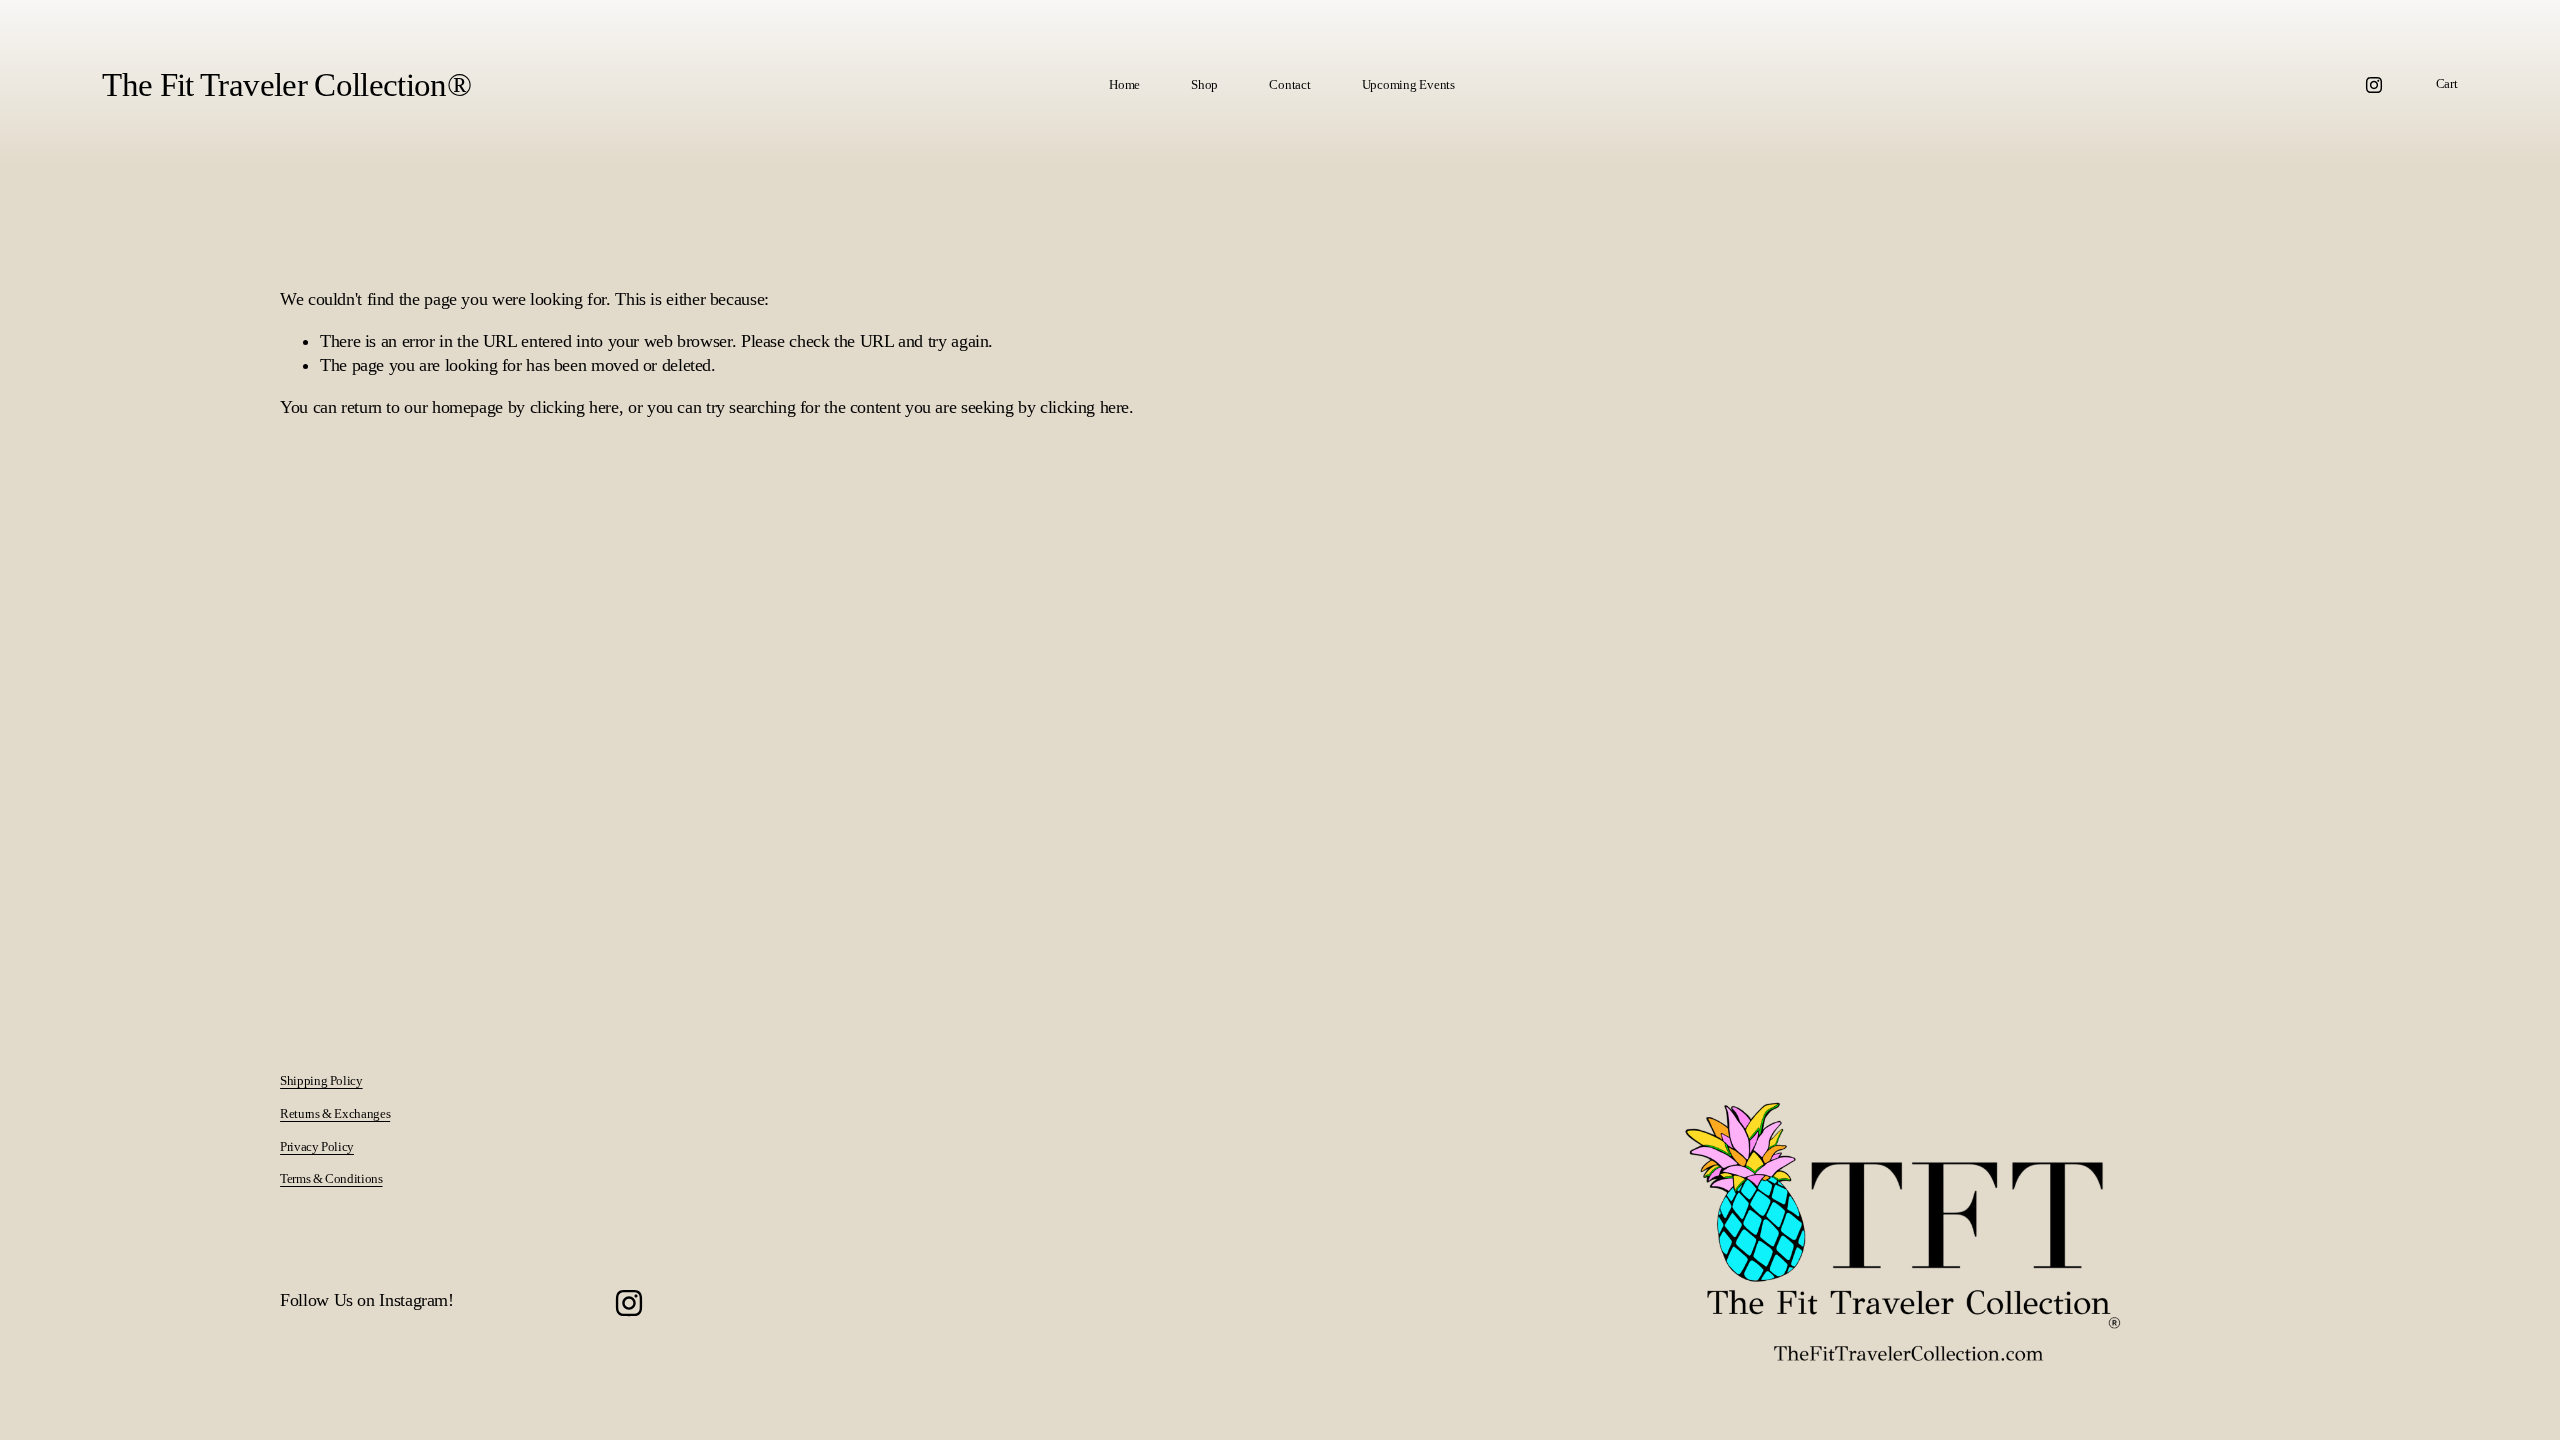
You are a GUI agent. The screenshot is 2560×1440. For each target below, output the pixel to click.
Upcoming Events (1408, 84)
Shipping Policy (321, 1080)
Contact (1289, 84)
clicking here (574, 407)
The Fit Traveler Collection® (286, 85)
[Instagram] (2374, 85)
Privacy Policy (317, 1146)
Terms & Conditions (331, 1178)
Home (1124, 84)
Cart (2447, 83)
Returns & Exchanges (335, 1113)
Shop (1204, 84)
